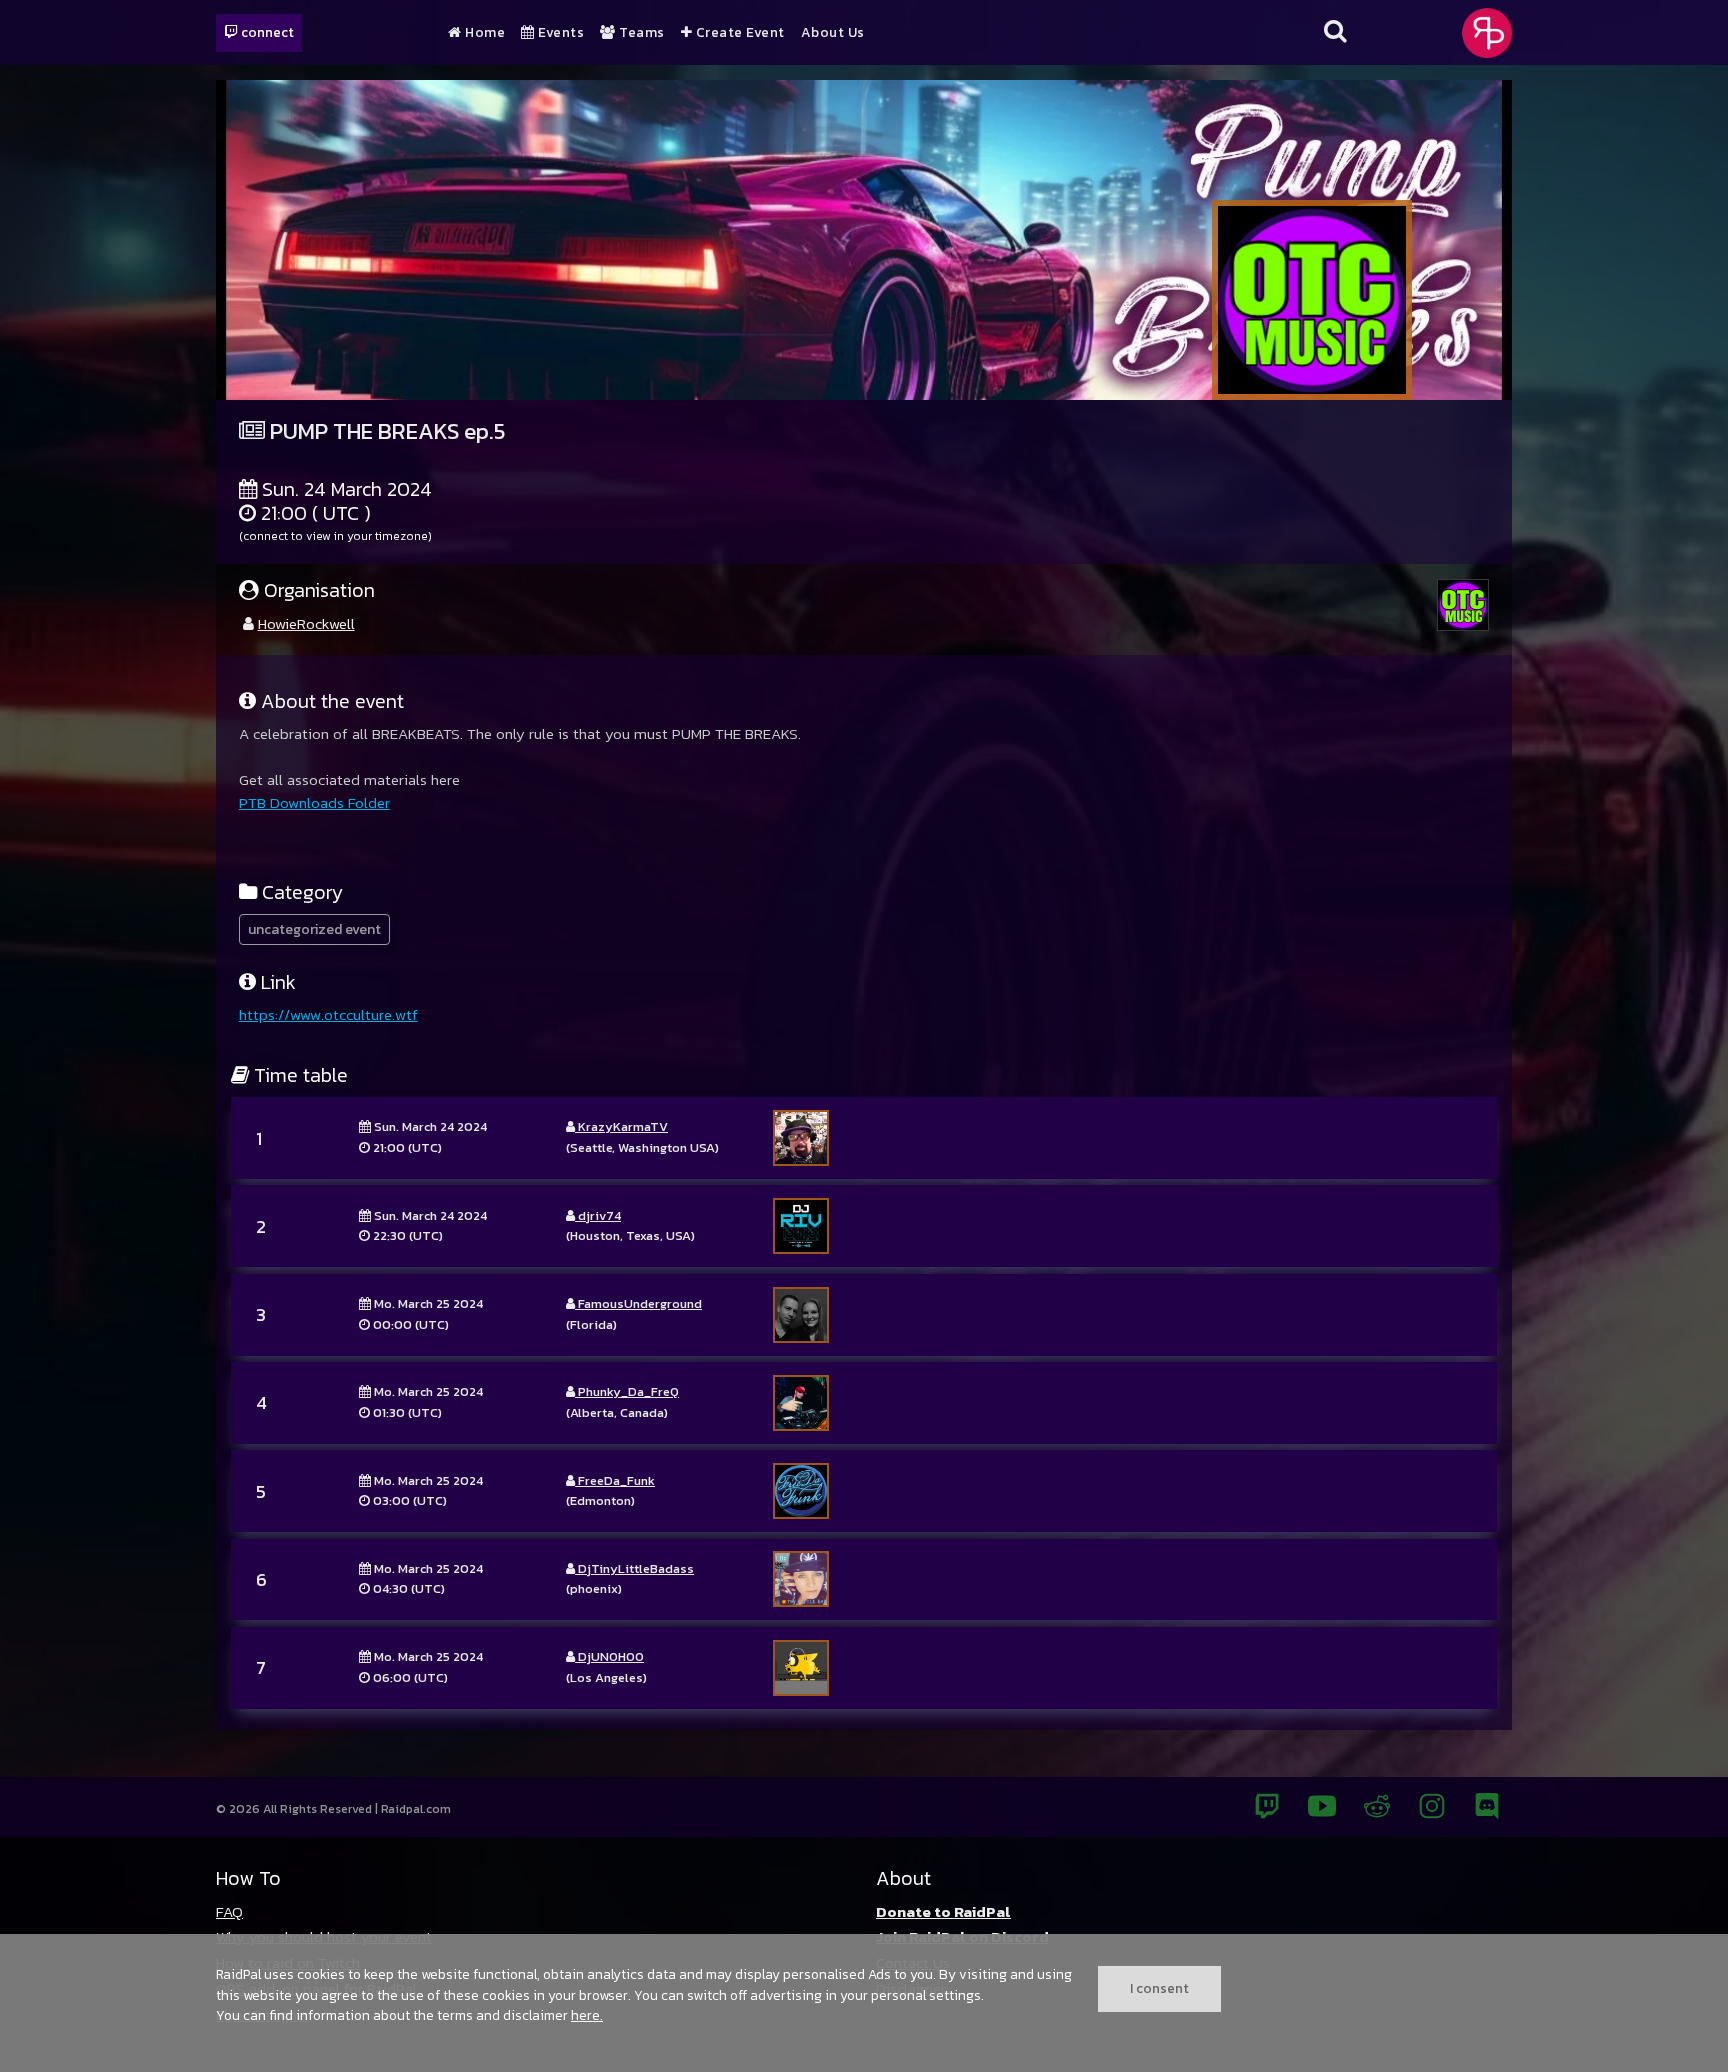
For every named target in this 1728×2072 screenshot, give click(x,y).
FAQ (229, 1911)
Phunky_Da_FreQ (627, 1391)
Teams (640, 33)
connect (266, 32)
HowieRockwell (306, 623)
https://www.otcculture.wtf (328, 1014)
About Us (833, 33)
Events (559, 33)
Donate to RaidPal (943, 1911)
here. (587, 2015)
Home (483, 33)
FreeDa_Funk (615, 1480)
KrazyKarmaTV (621, 1126)
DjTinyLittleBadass (634, 1568)
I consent (1159, 1988)
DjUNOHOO (609, 1656)
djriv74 (598, 1215)
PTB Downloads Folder (314, 802)
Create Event (738, 33)
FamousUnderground (638, 1303)
